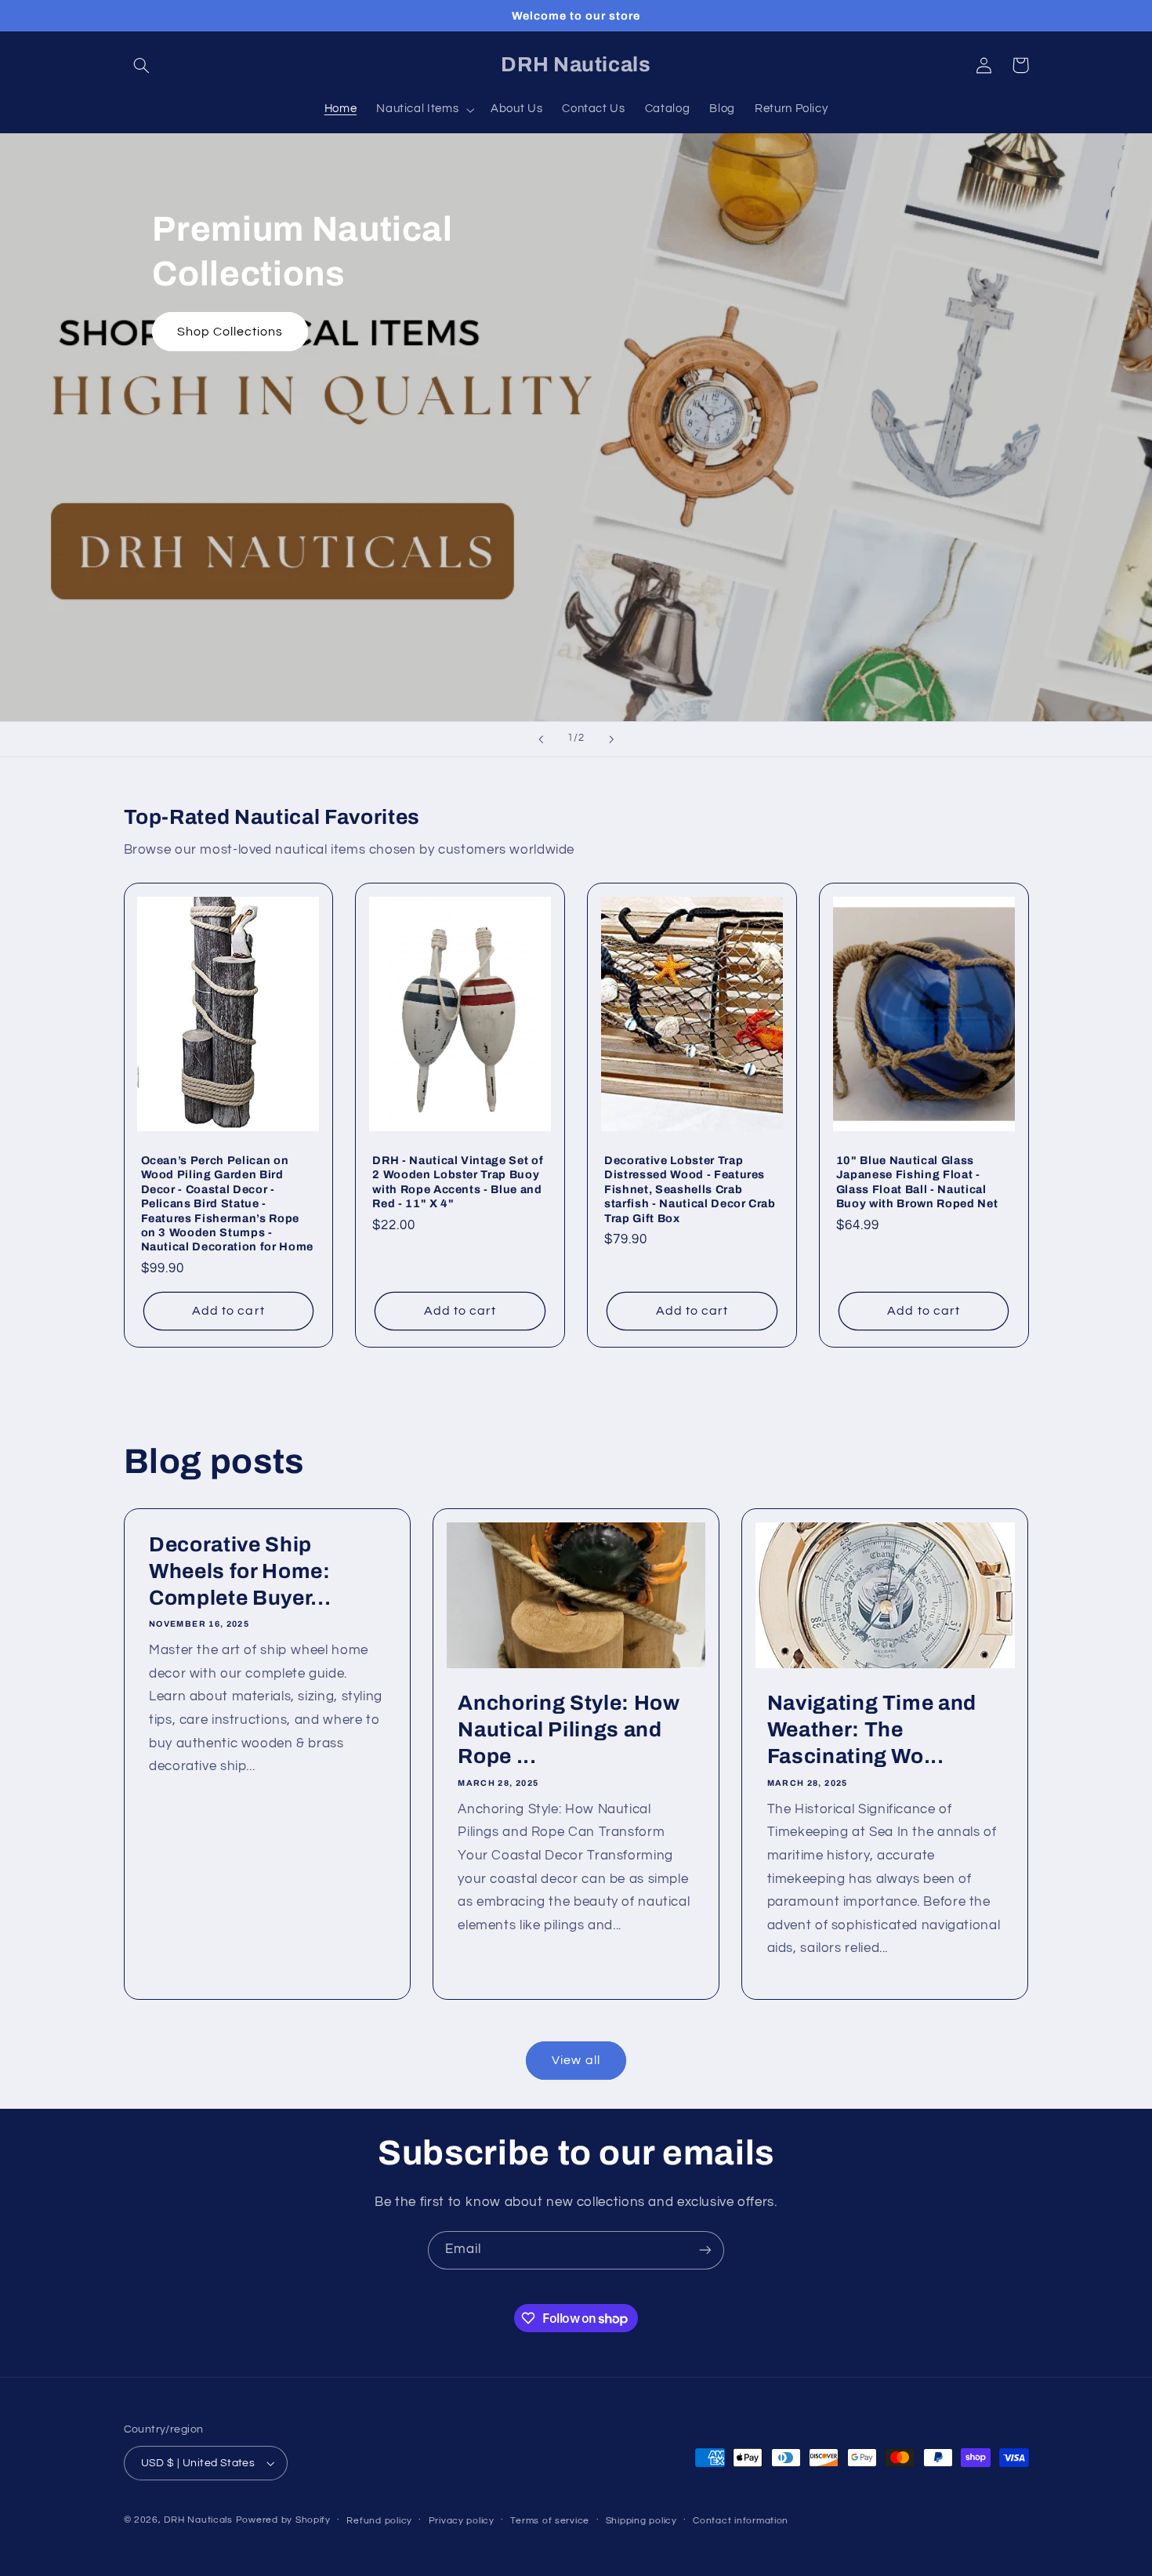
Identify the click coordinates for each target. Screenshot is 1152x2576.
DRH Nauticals (198, 2520)
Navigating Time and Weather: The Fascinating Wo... (872, 1730)
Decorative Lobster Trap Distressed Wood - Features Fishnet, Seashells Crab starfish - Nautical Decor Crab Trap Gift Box (690, 1189)
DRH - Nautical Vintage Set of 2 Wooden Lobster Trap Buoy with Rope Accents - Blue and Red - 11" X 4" (458, 1182)
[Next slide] (611, 739)
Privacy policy (462, 2521)
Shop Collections (230, 332)
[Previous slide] (541, 739)
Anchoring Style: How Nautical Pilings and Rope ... (569, 1730)
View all (576, 2060)
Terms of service (550, 2521)
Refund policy (379, 2521)
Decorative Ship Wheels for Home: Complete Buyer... (240, 1571)
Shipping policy (641, 2521)
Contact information (741, 2521)
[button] (142, 65)
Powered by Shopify (283, 2520)
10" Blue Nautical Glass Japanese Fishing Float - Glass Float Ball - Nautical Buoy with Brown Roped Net (917, 1182)
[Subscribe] (705, 2250)
